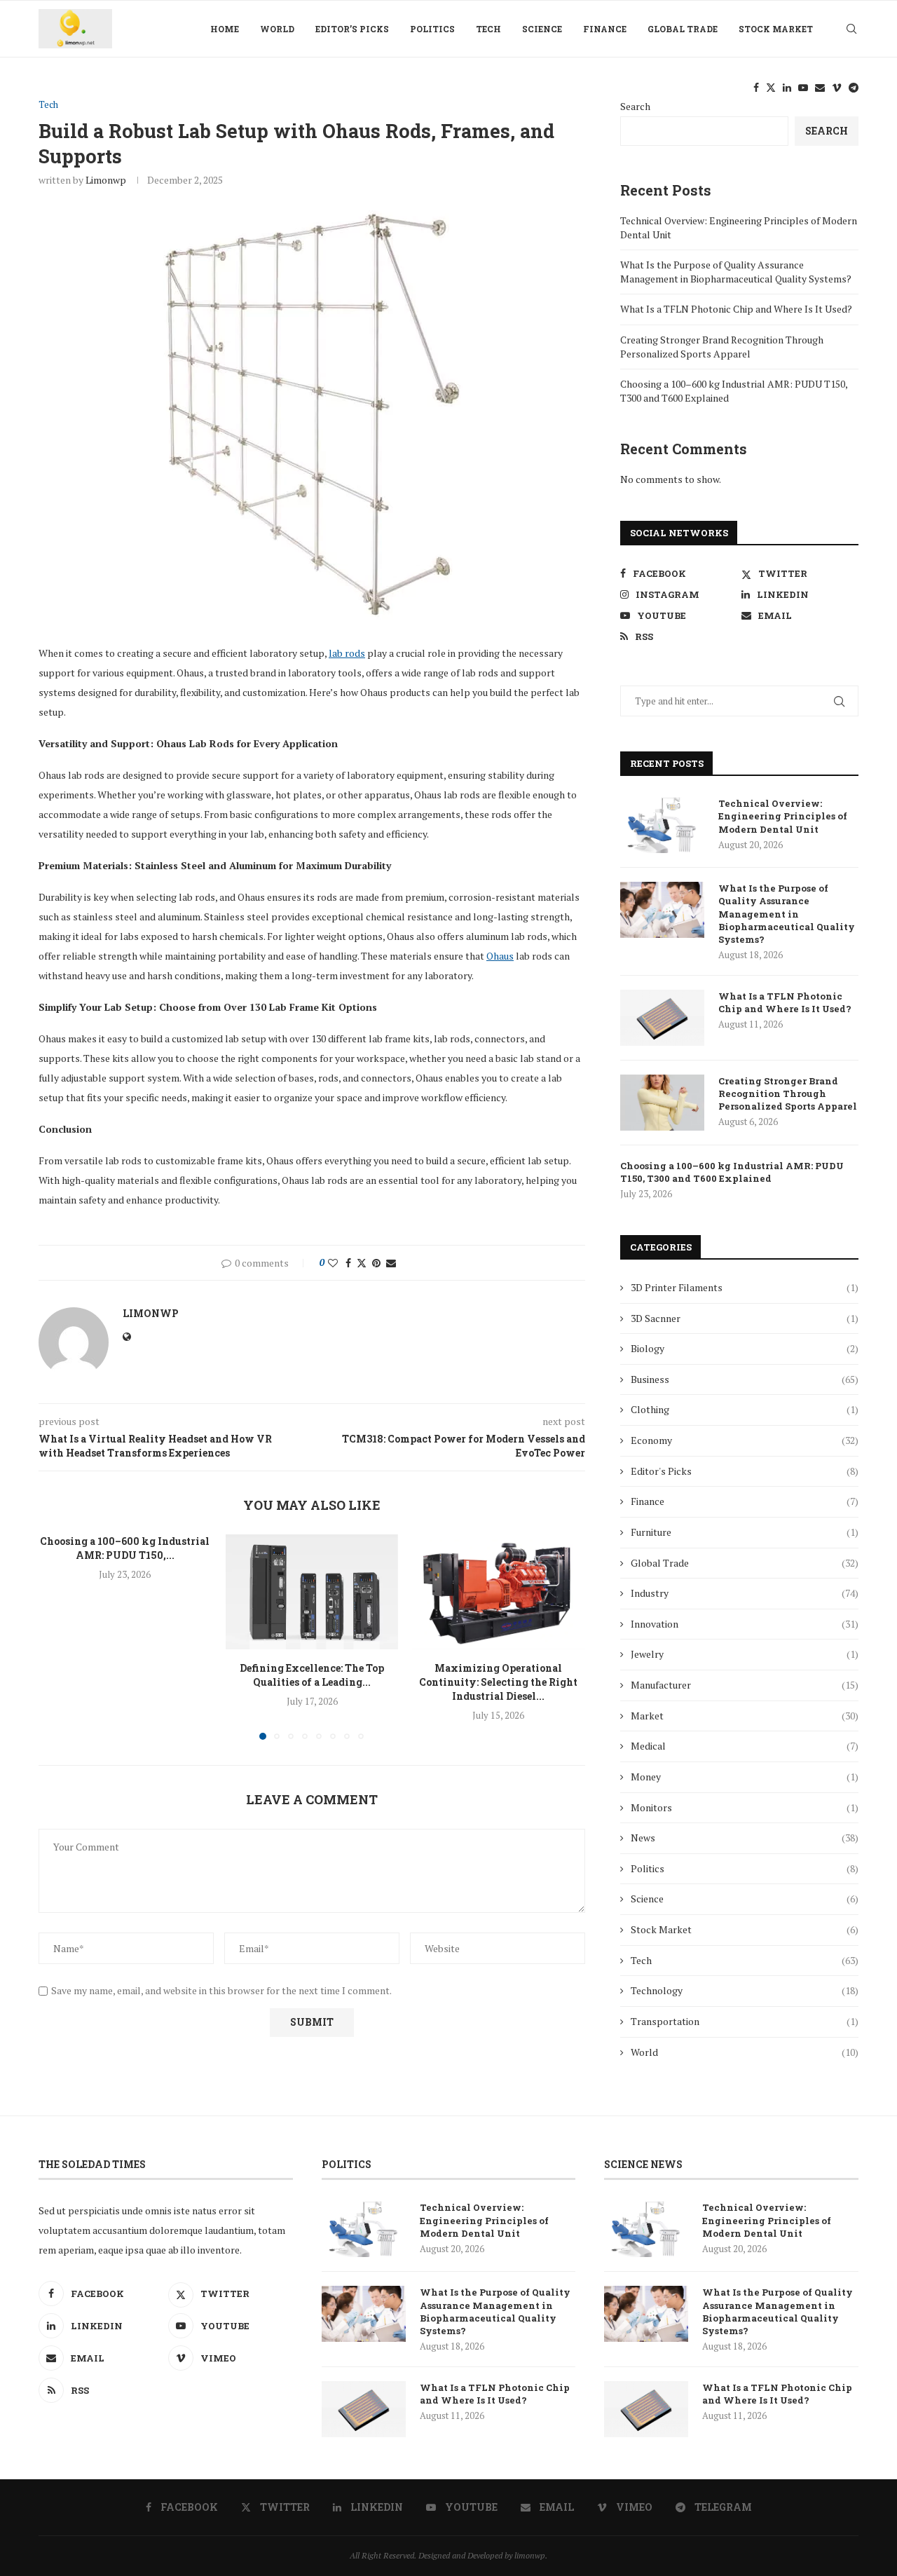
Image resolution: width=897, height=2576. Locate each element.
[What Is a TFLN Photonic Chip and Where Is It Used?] (662, 1018)
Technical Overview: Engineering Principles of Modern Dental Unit (783, 816)
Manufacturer (745, 1685)
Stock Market (776, 29)
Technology (745, 1990)
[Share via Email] (391, 1263)
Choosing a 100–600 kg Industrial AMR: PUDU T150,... (125, 1548)
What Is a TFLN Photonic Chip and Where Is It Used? (736, 309)
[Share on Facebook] (348, 1263)
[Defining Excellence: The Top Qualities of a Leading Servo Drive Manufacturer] (312, 1592)
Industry (745, 1593)
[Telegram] (854, 88)
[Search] (851, 29)
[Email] (820, 88)
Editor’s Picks (352, 29)
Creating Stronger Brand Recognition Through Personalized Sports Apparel (722, 347)
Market (745, 1716)
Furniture (745, 1532)
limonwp (106, 180)
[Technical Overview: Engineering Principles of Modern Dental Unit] (662, 825)
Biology (745, 1348)
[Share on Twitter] (362, 1263)
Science (542, 29)
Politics (432, 29)
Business (745, 1379)
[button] (57, 1636)
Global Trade (683, 29)
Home (225, 29)
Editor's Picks (745, 1471)
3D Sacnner (745, 1318)
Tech (488, 29)
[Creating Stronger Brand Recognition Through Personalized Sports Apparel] (662, 1103)
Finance (605, 29)
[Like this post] (333, 1263)
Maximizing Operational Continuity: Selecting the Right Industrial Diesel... (499, 1682)
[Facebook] (756, 88)
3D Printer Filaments (745, 1287)
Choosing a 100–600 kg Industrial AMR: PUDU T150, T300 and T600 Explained (732, 1172)
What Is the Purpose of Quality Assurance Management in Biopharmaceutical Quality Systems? (736, 272)
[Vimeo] (837, 88)
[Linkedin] (787, 88)
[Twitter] (771, 88)
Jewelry (745, 1654)
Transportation (745, 2021)
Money (745, 1777)
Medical (745, 1746)
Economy (745, 1440)
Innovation (745, 1624)
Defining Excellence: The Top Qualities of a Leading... (312, 1675)
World (277, 29)
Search (827, 131)
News (745, 1838)
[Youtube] (803, 88)
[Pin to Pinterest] (376, 1263)
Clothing (745, 1409)
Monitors (745, 1807)
